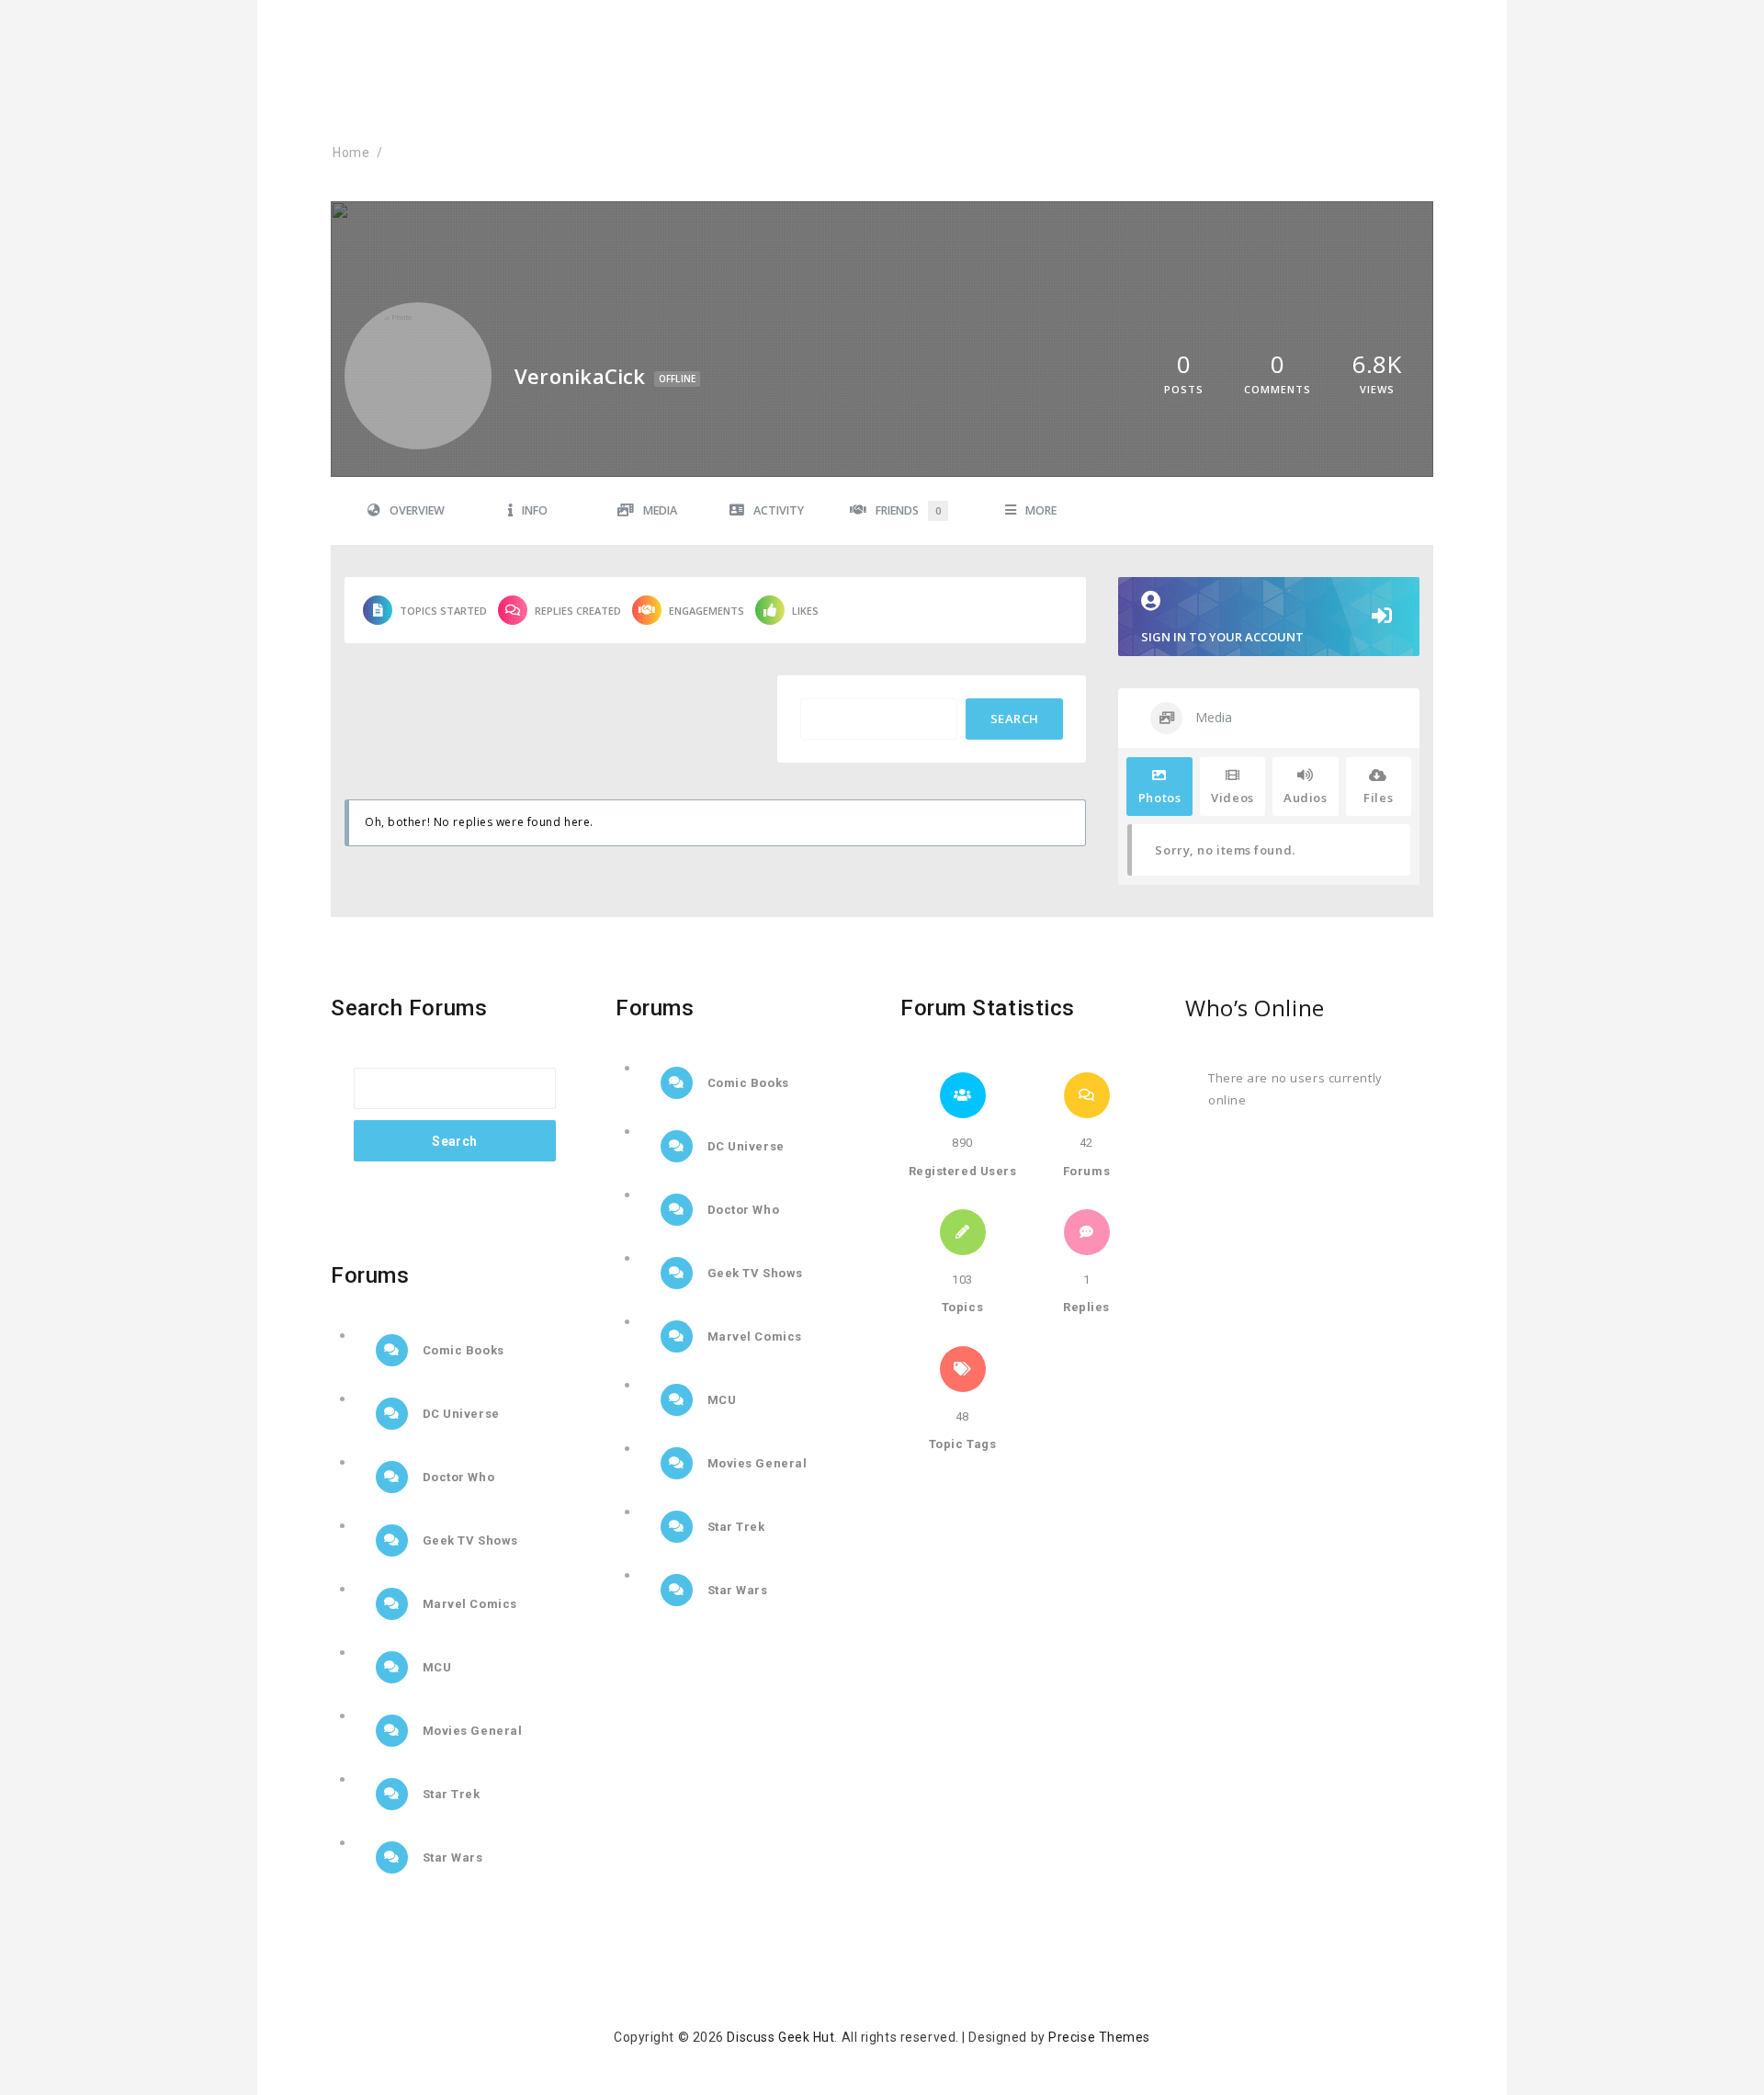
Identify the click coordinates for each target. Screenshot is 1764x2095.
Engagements (707, 611)
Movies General (470, 1731)
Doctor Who (457, 1477)
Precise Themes (1099, 2037)
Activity (779, 510)
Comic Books (462, 1350)
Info (535, 510)
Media (660, 510)
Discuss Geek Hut (780, 2037)
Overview (417, 510)
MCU (435, 1667)
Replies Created (578, 611)
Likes (805, 611)
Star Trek (450, 1794)
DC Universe (459, 1414)
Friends (908, 510)
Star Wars (451, 1857)
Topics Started (443, 611)
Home (351, 153)
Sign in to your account (1222, 637)
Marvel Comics (468, 1604)
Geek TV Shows (469, 1540)
